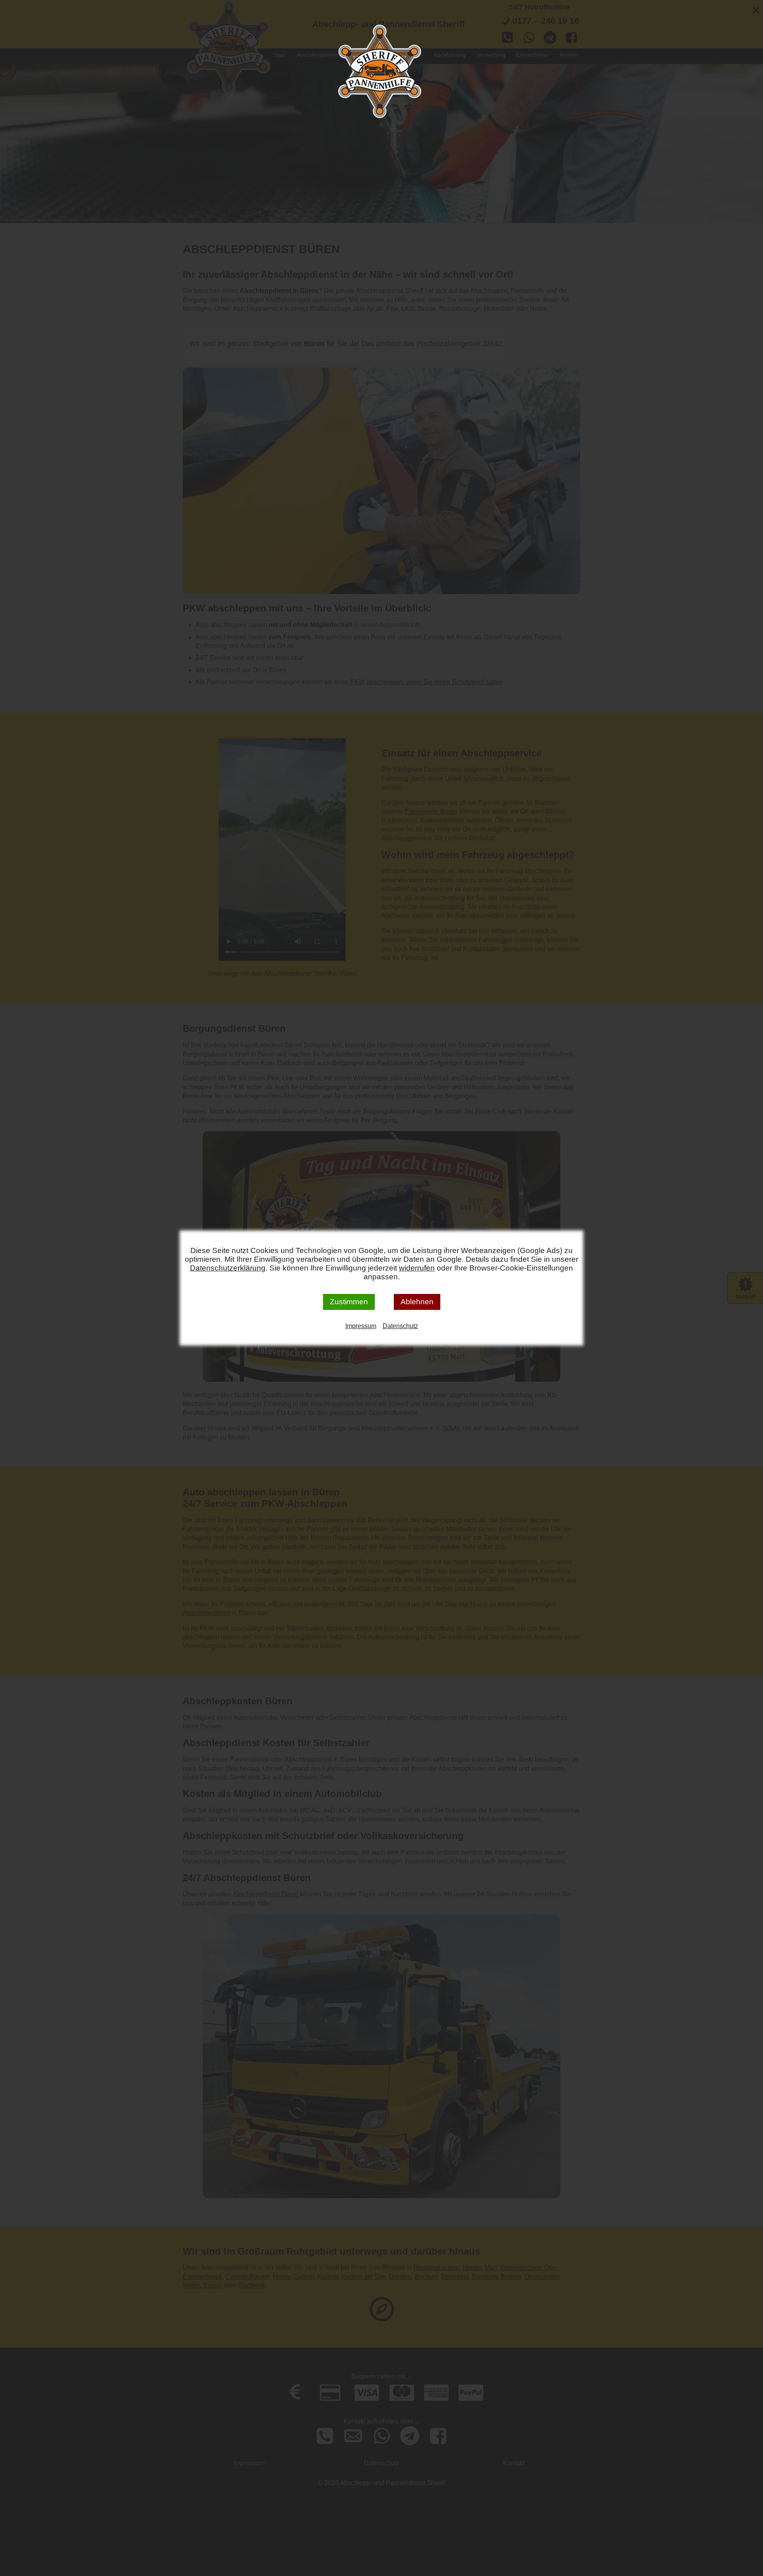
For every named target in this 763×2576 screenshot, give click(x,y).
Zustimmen (349, 1302)
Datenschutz (400, 1326)
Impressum (361, 1326)
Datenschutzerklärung (228, 1268)
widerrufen (417, 1268)
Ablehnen (417, 1302)
